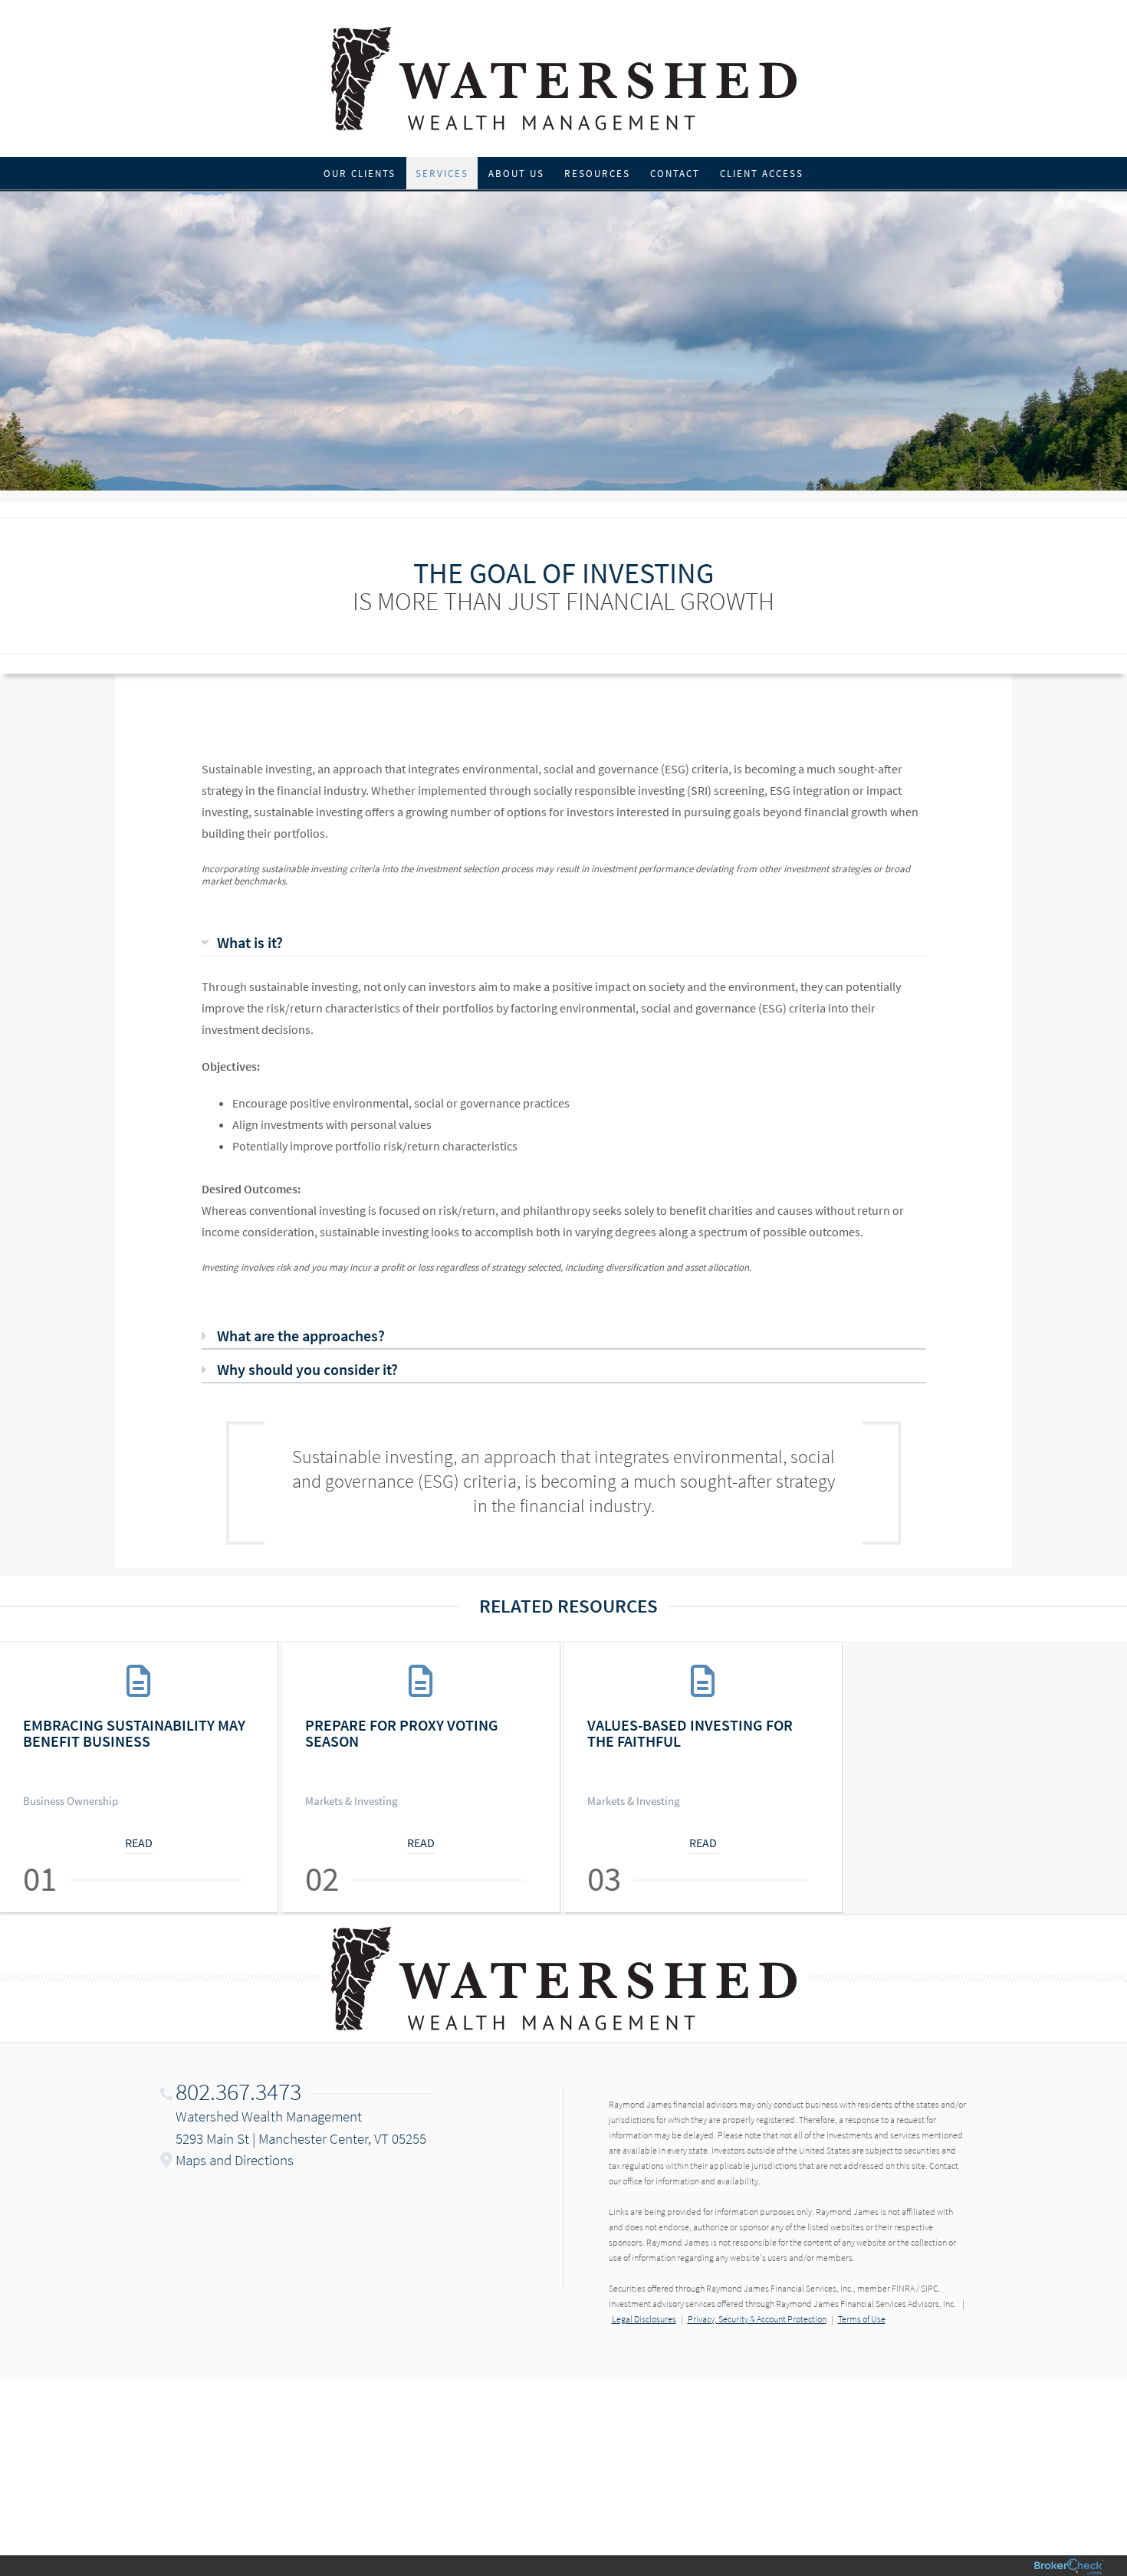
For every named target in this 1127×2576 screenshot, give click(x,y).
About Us (516, 174)
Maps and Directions (235, 2160)
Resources (597, 174)
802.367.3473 (238, 2092)
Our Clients (360, 174)
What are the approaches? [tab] (301, 1336)
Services (442, 174)
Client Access (762, 174)
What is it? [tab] (250, 942)
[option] (141, 1777)
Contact (675, 174)
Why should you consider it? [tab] (307, 1369)
